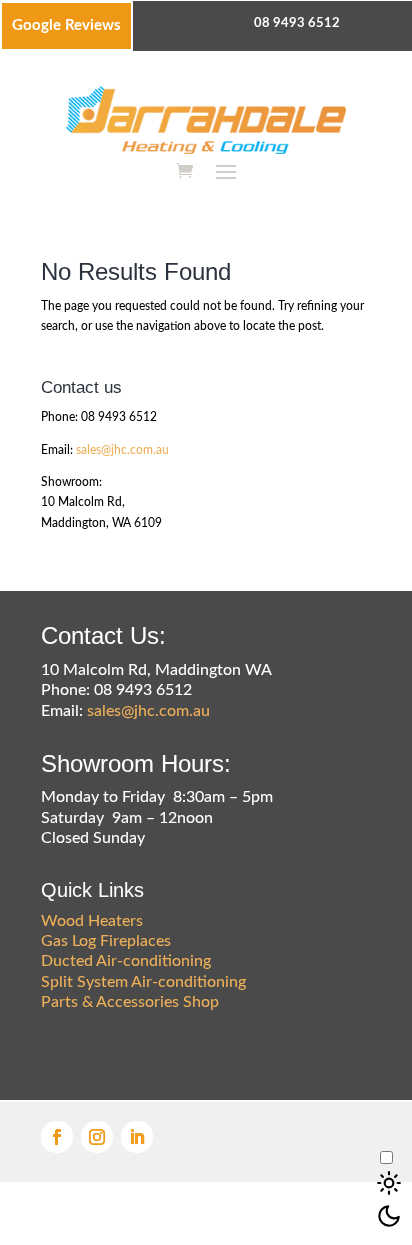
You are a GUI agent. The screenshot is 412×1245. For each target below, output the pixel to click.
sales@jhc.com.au (122, 450)
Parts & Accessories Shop (130, 1002)
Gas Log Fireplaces (106, 941)
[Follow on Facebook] (57, 1137)
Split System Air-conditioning (143, 982)
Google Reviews (66, 25)
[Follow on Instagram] (97, 1137)
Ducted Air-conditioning (126, 961)
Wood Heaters (92, 921)
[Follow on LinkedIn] (137, 1137)
